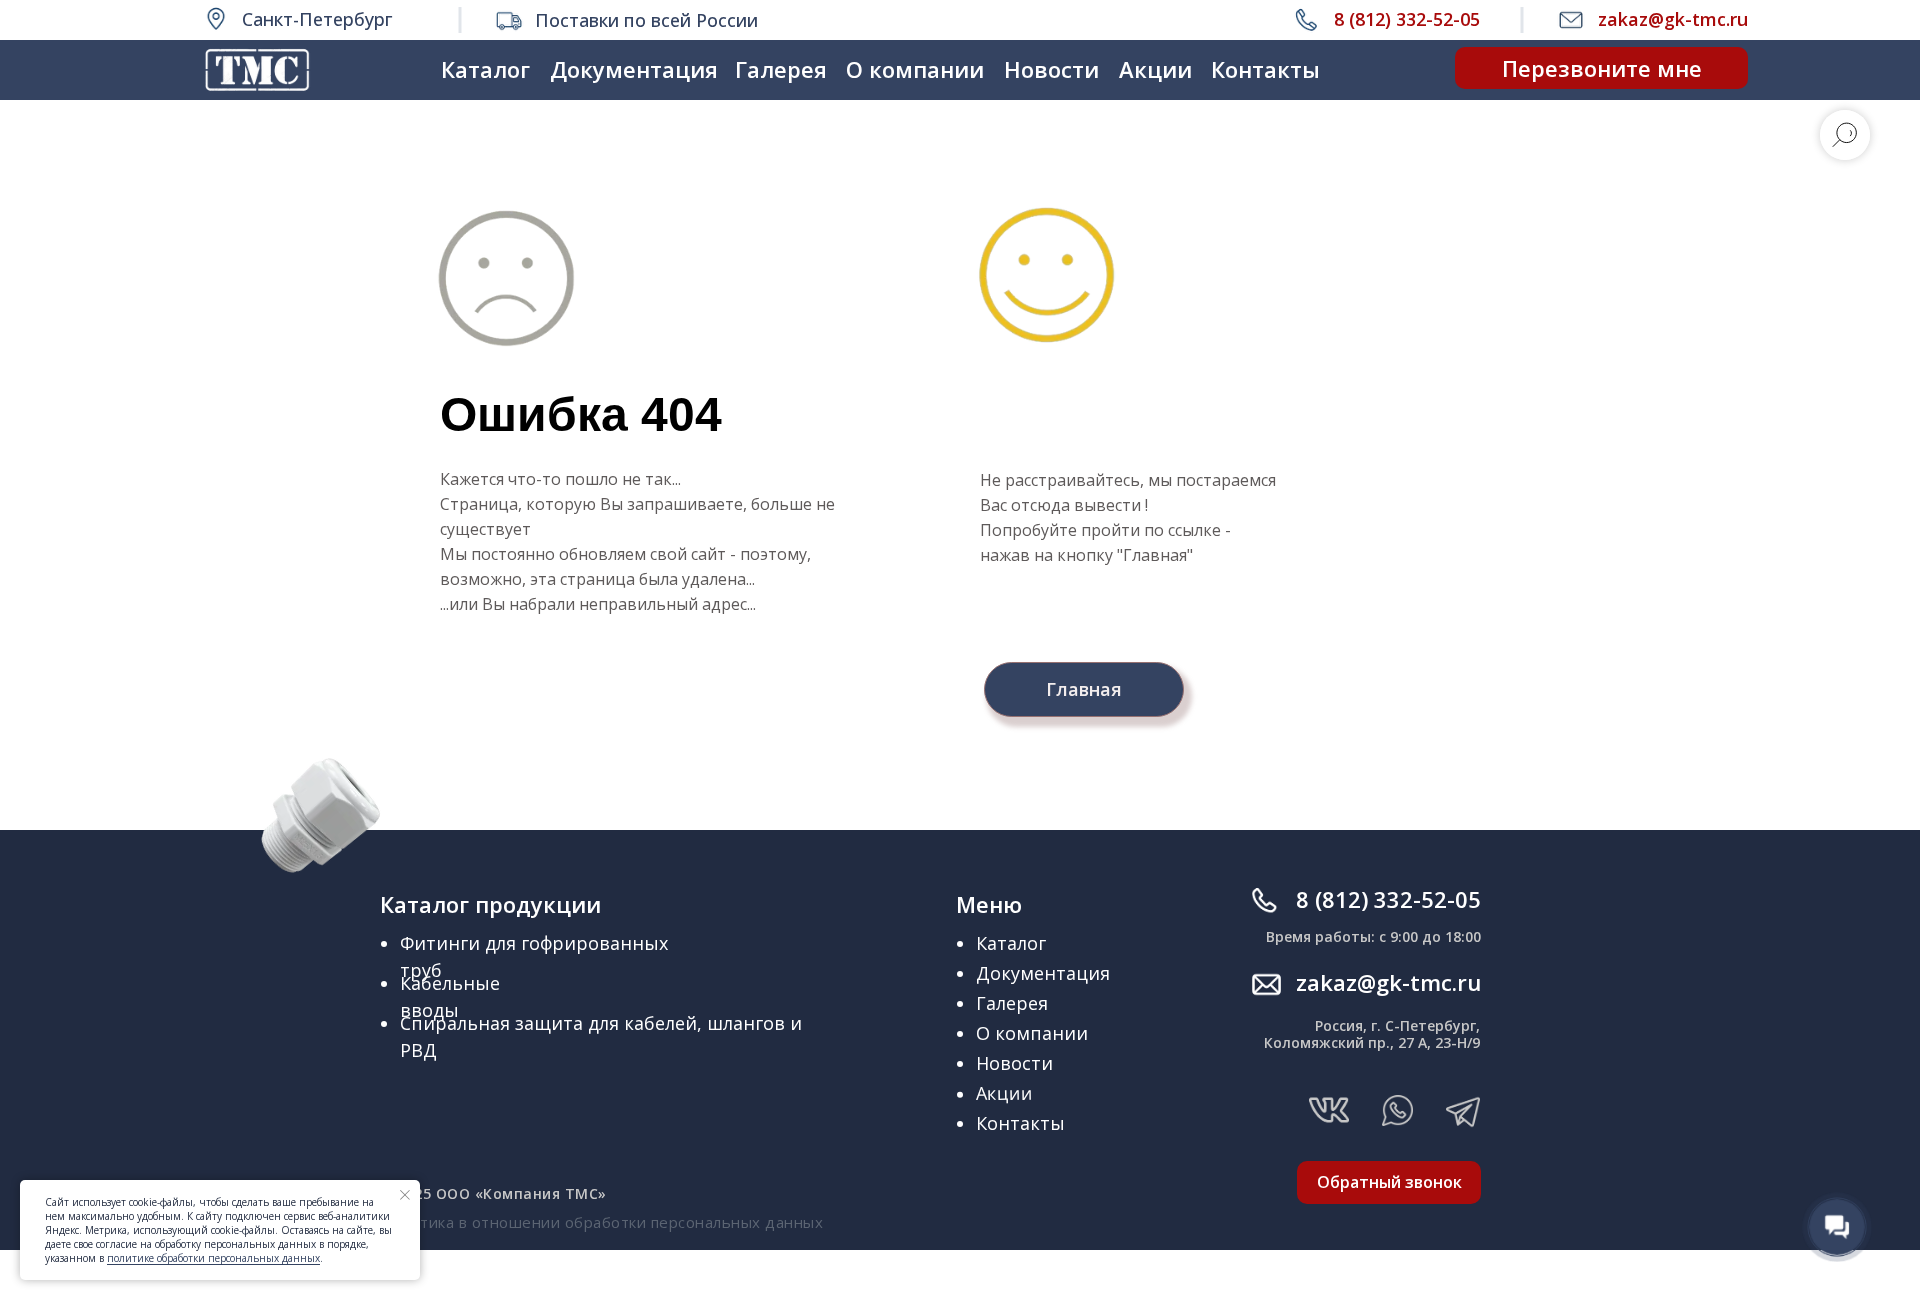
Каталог (485, 69)
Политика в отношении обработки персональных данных (601, 1222)
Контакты (1265, 69)
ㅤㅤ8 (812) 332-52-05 (1388, 899)
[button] (1601, 68)
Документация (634, 69)
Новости (1051, 69)
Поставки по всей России (646, 20)
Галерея (781, 69)
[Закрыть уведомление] (405, 1195)
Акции (1155, 69)
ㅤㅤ (1388, 982)
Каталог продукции (490, 904)
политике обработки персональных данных (213, 1258)
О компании (915, 69)
